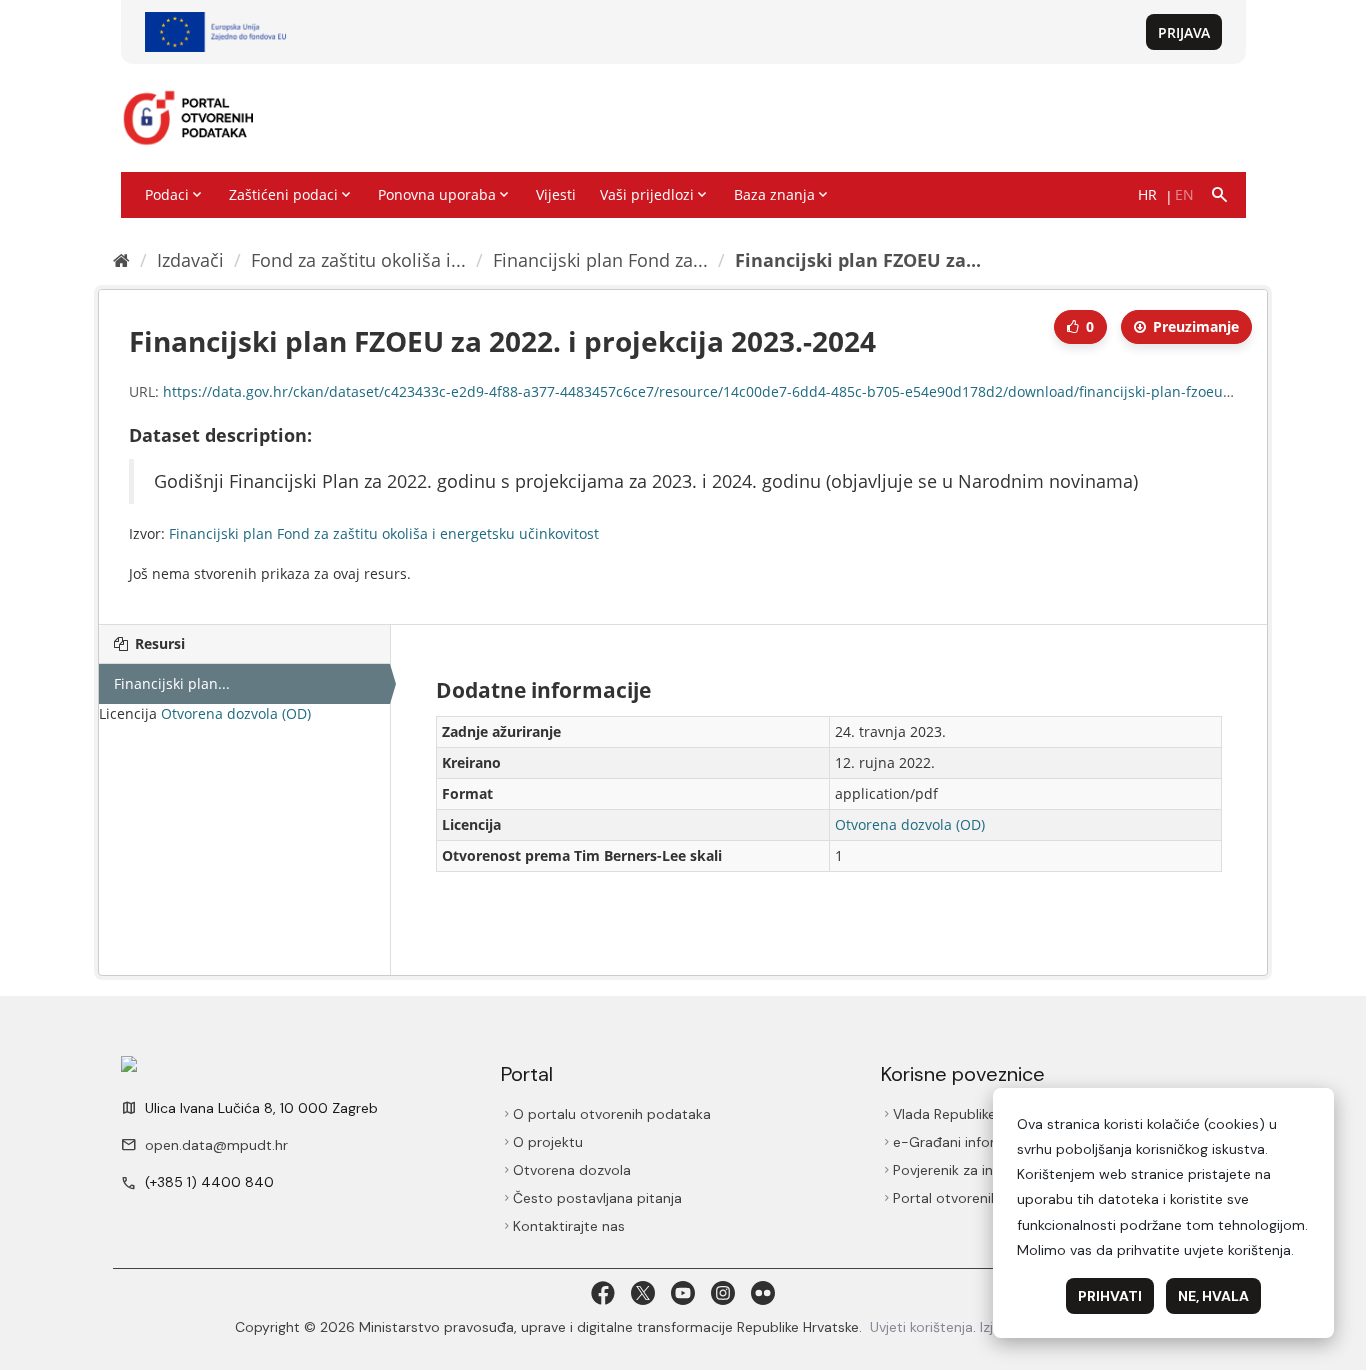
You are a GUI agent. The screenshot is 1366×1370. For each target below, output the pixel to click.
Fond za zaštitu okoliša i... (358, 260)
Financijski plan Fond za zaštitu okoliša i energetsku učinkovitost (384, 533)
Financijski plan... (172, 683)
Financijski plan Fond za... (600, 260)
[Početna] (121, 260)
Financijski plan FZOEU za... (858, 260)
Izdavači (190, 260)
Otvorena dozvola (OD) (236, 713)
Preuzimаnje (1194, 326)
